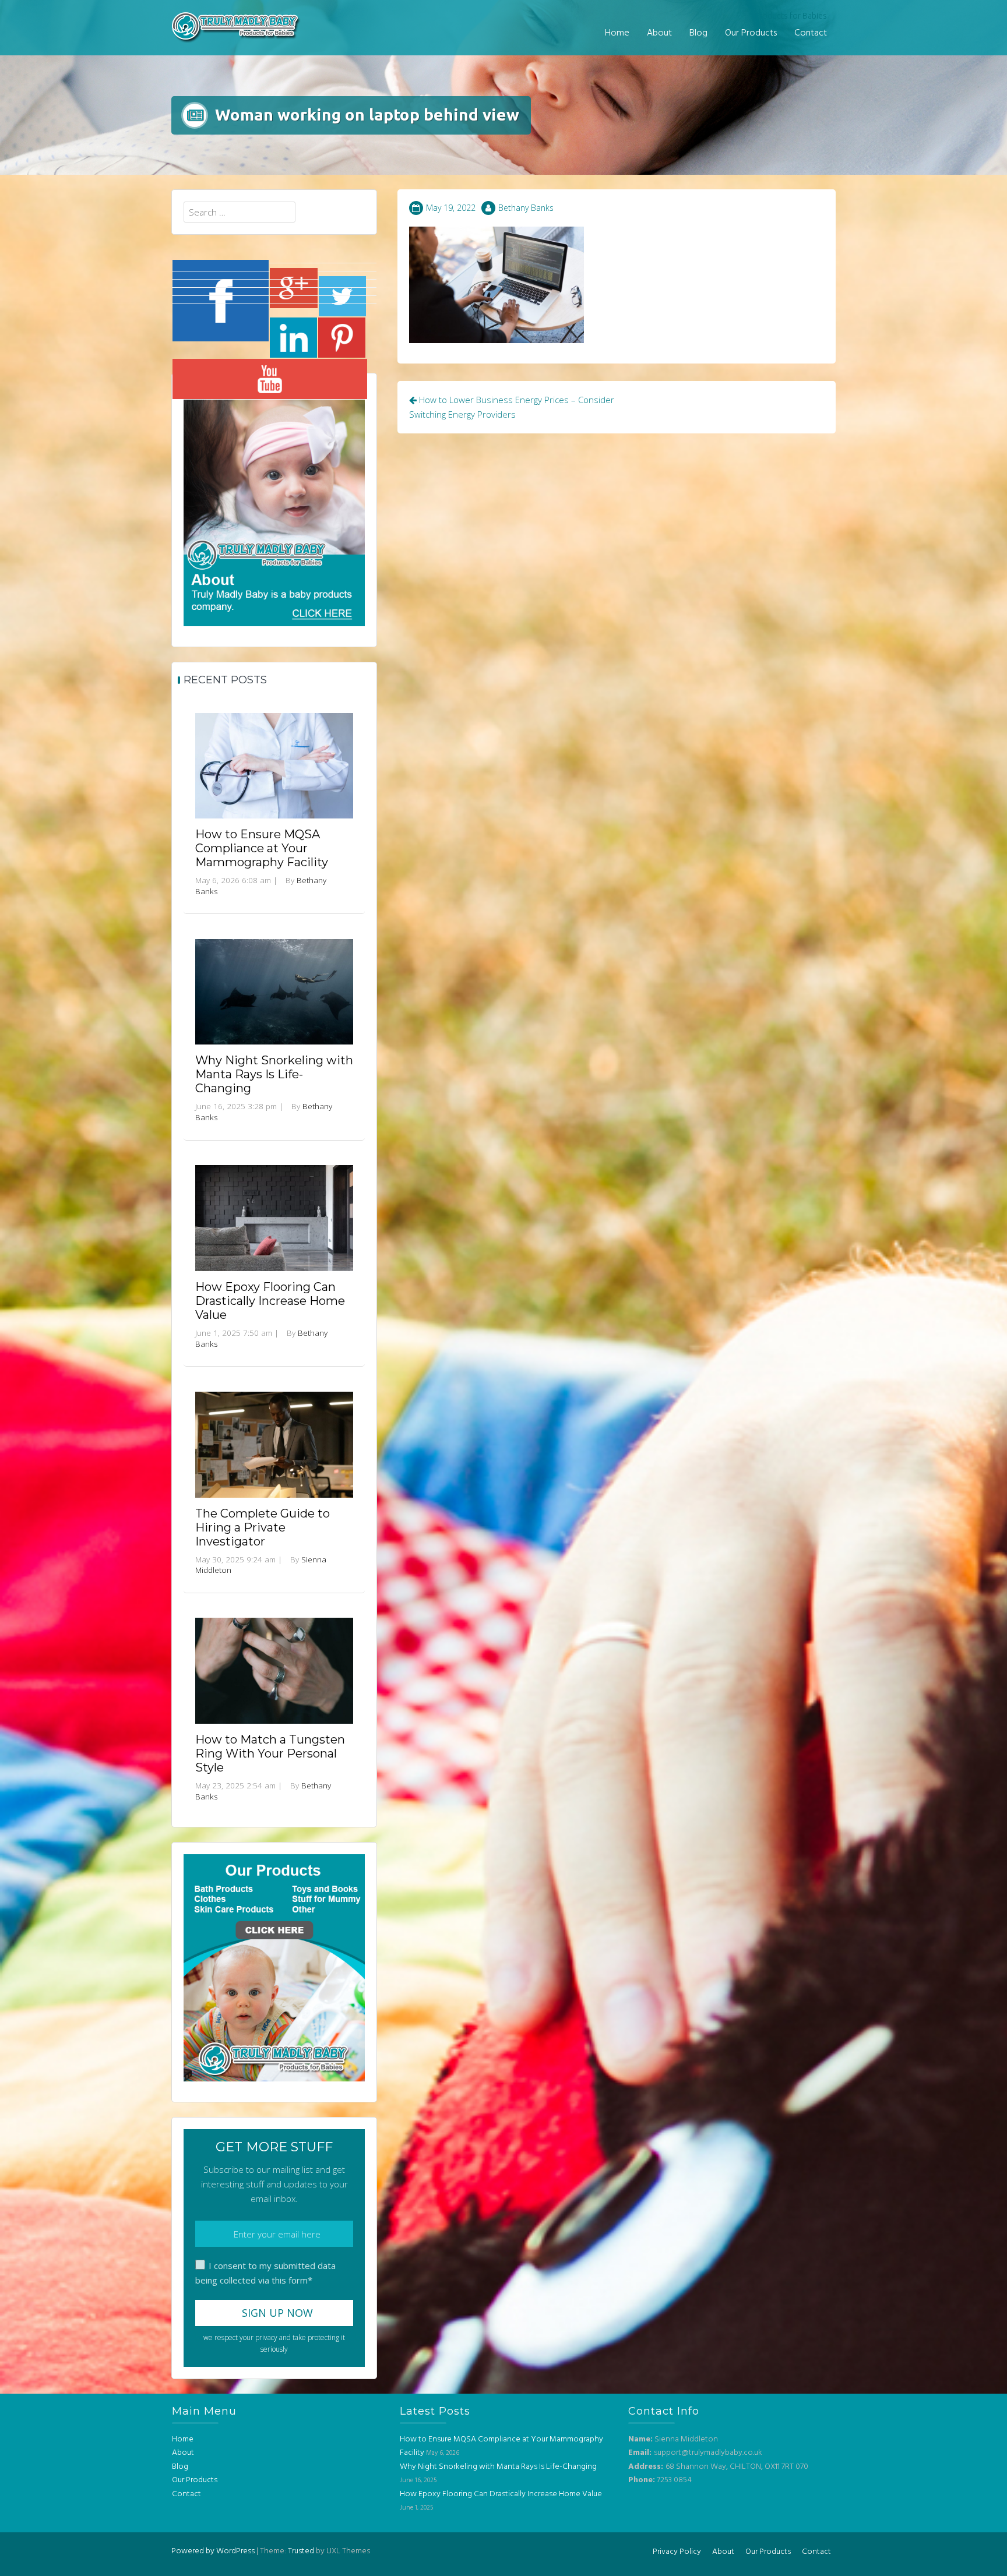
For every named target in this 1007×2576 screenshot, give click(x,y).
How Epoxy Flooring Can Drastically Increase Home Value (270, 1301)
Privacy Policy (677, 2552)
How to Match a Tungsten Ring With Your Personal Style (270, 1753)
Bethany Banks (526, 208)
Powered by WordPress (213, 2551)
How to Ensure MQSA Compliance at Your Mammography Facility (262, 848)
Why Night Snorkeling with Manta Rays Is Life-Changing (274, 1074)
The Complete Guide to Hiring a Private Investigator (263, 1527)
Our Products (751, 33)
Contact (811, 33)
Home (617, 33)
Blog (698, 33)
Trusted (301, 2551)
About (659, 33)
